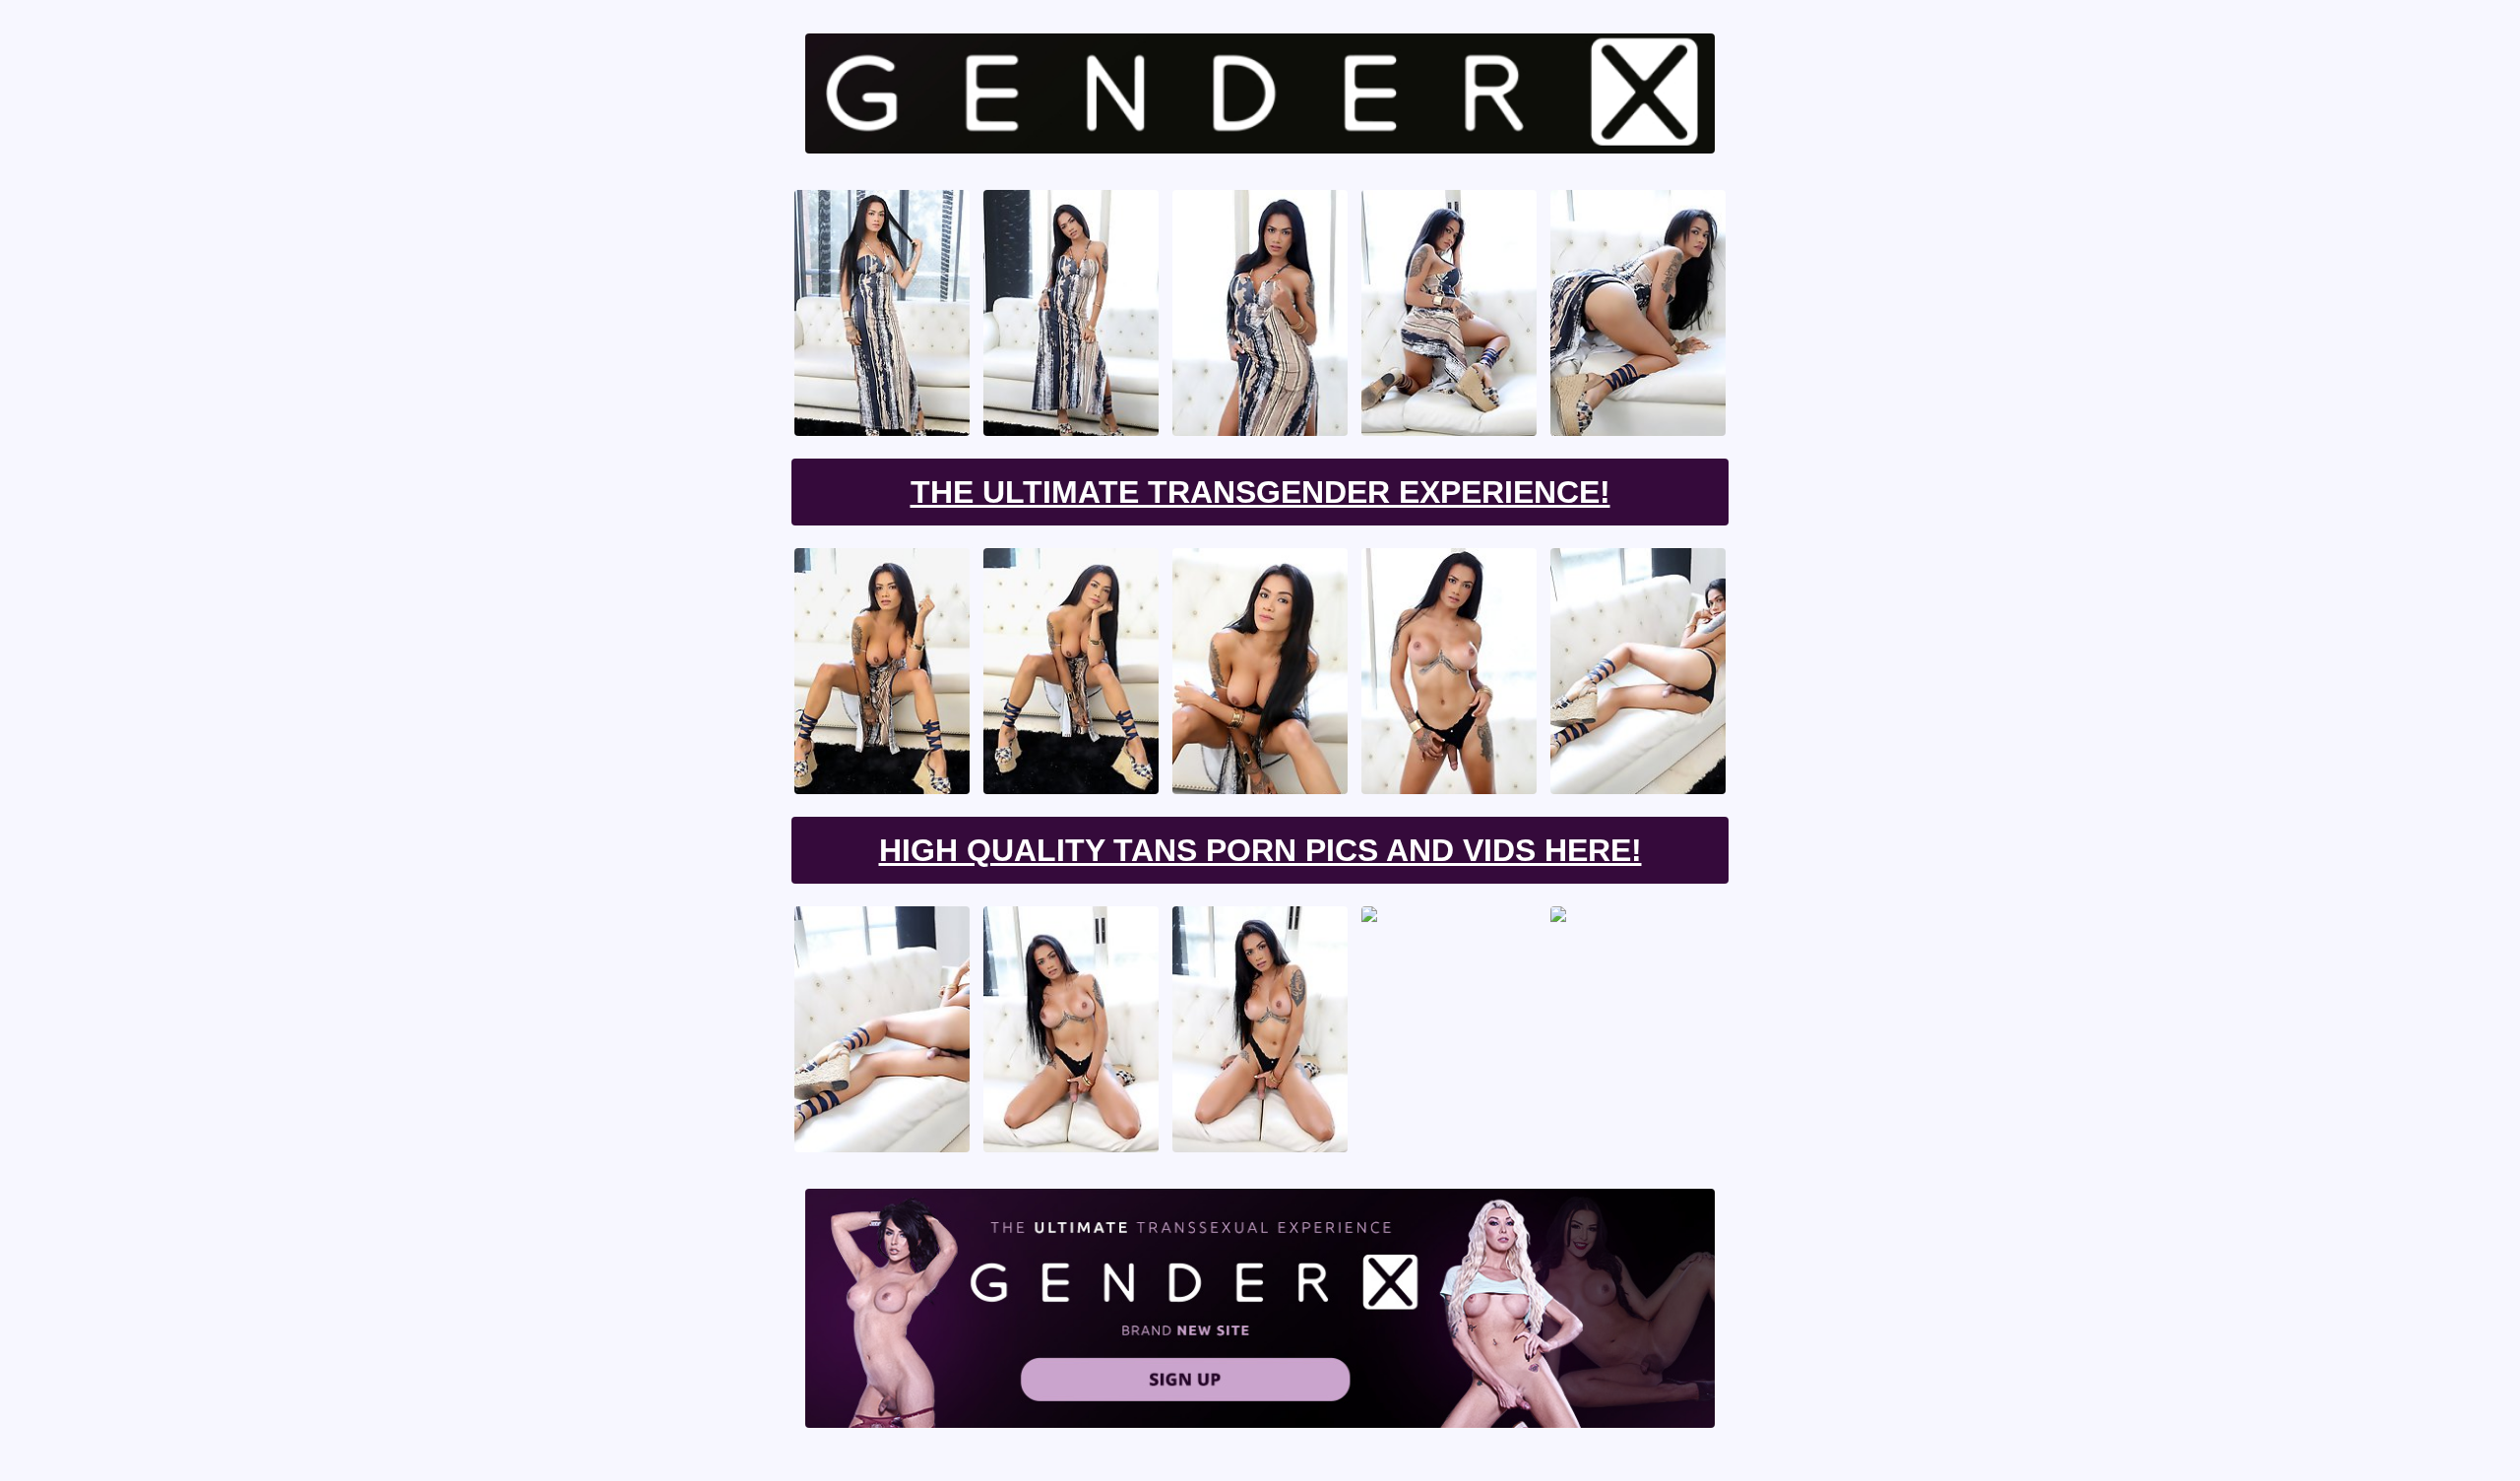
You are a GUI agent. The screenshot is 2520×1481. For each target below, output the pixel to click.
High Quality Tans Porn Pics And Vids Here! (1260, 850)
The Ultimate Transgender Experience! (1260, 492)
